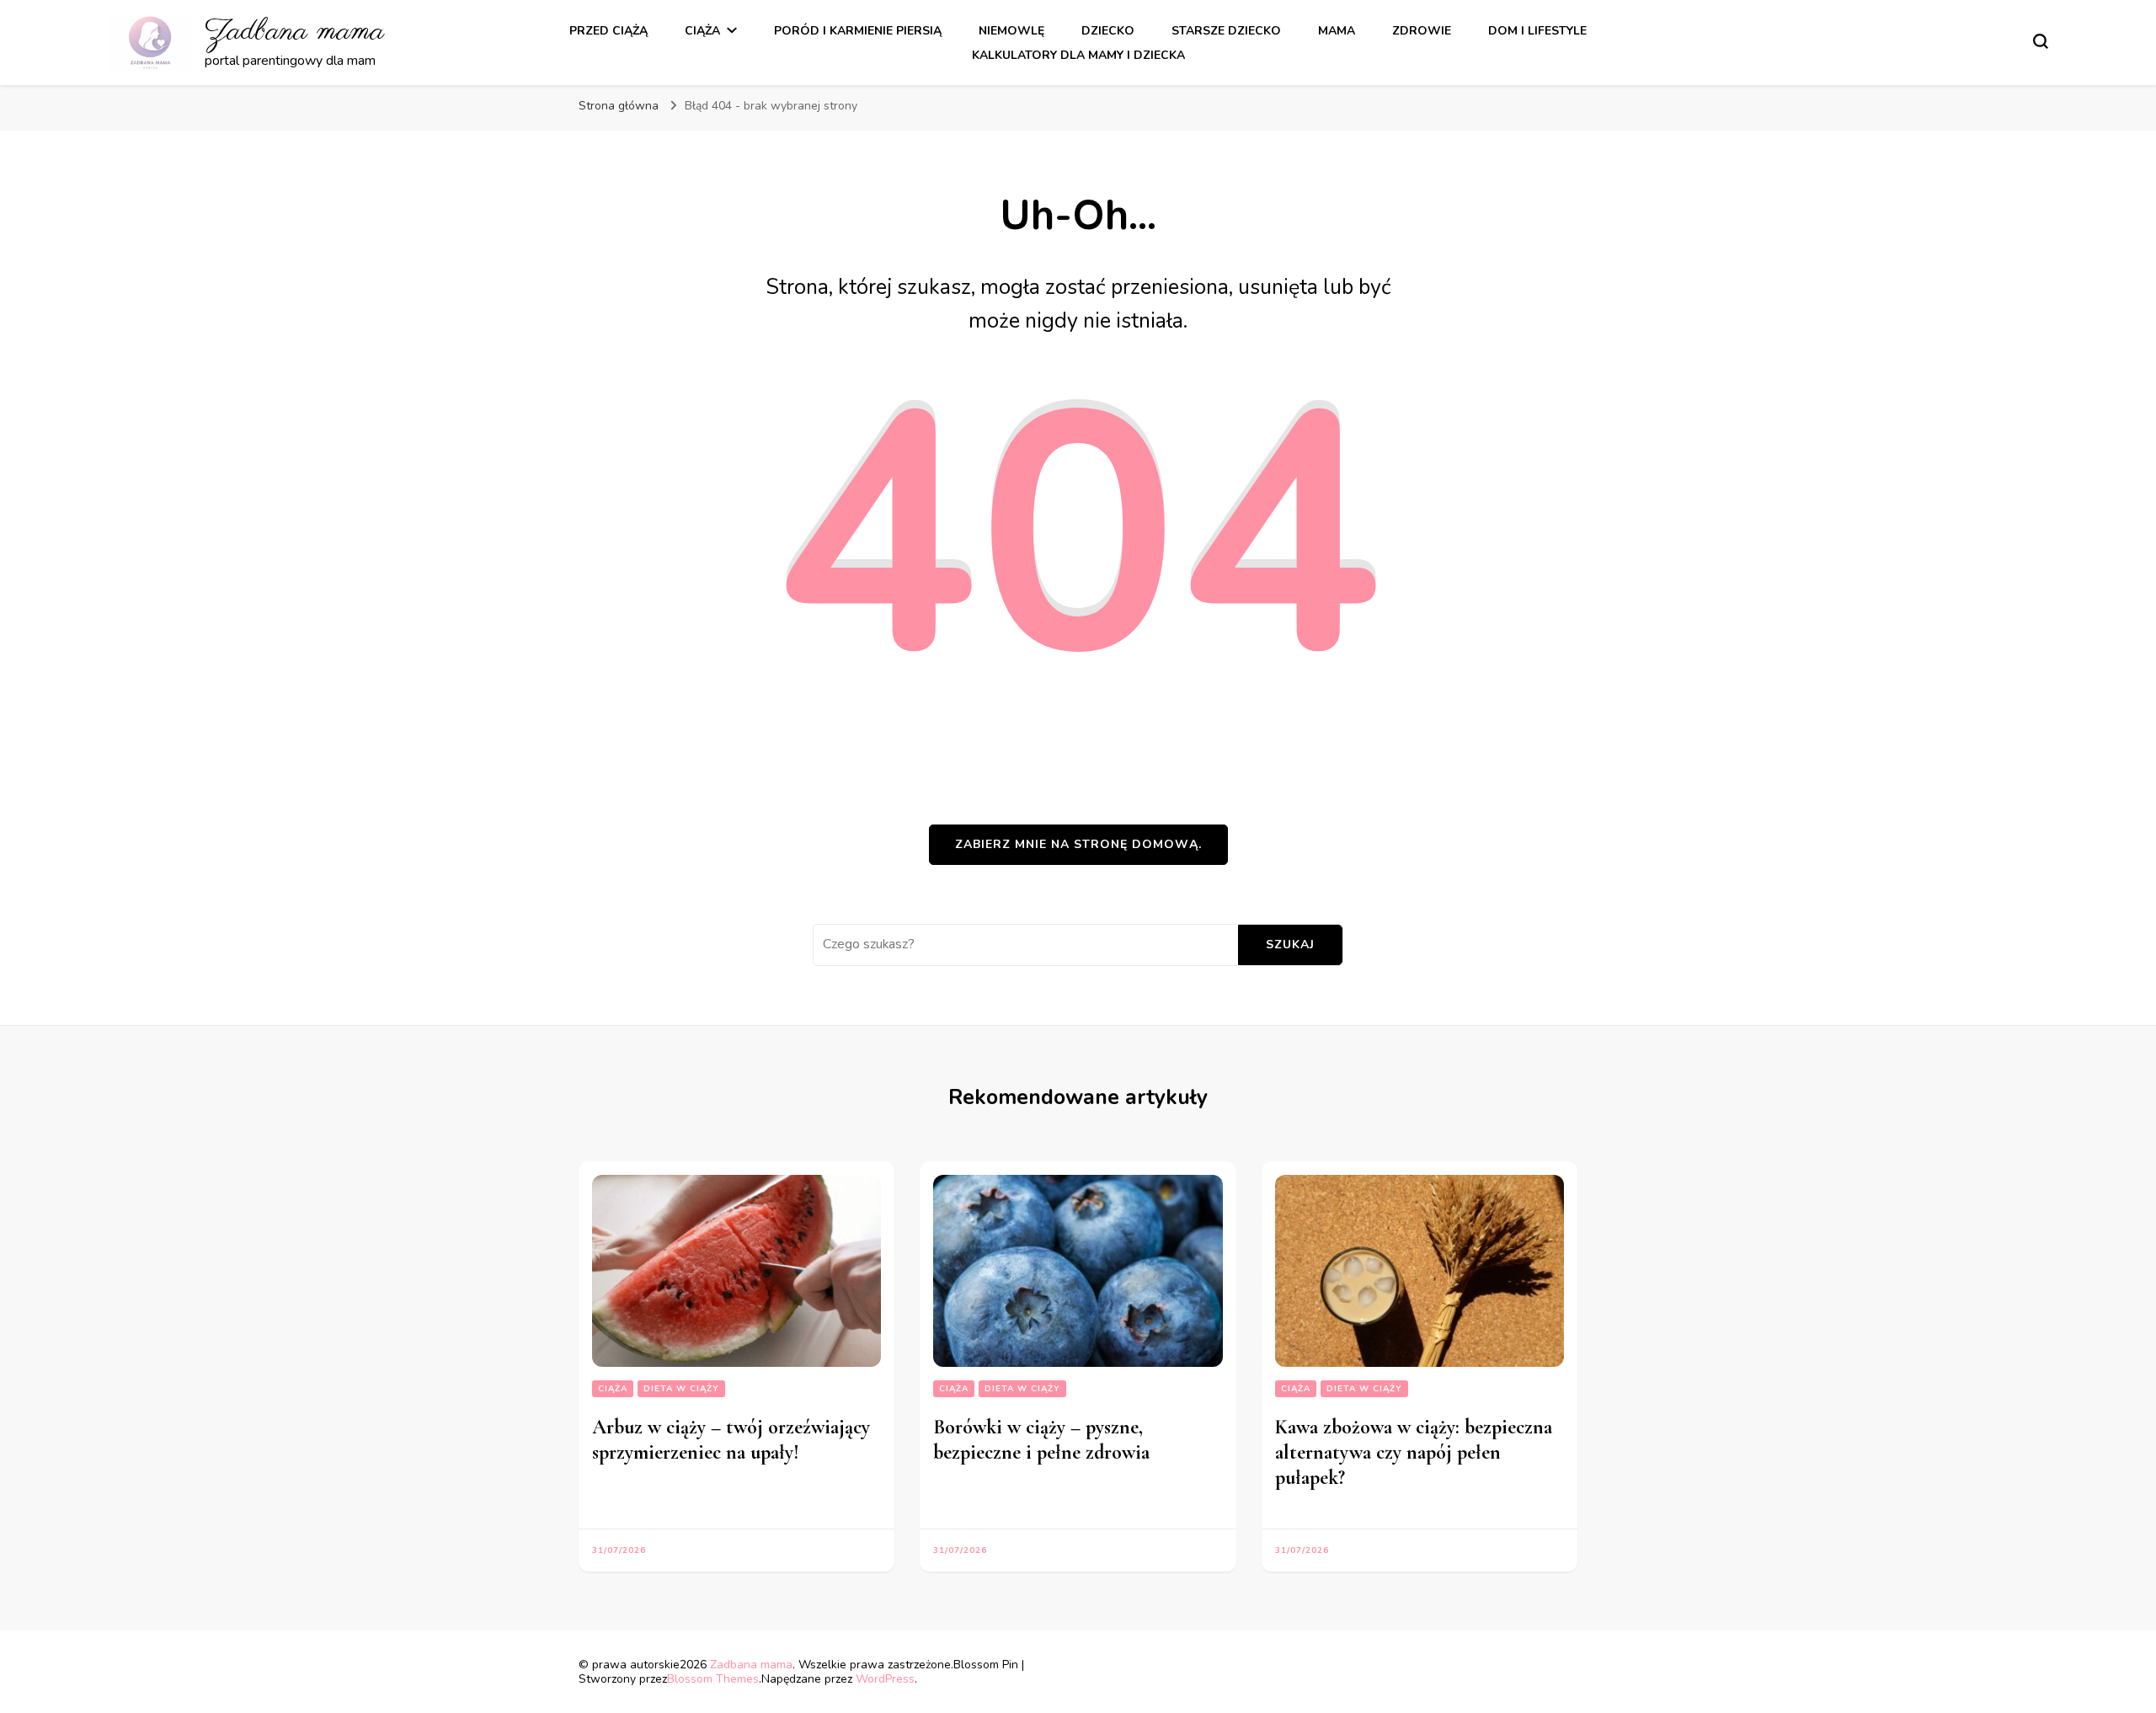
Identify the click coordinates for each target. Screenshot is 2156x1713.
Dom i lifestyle (1537, 31)
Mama (1337, 31)
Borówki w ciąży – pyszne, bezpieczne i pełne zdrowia (1041, 1440)
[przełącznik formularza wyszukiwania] (2041, 41)
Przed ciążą (608, 31)
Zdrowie (1422, 31)
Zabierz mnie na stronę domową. (1078, 844)
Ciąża (702, 31)
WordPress (885, 1679)
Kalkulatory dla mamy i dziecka (1078, 55)
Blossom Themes (713, 1679)
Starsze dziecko (1226, 31)
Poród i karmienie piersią (858, 31)
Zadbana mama (294, 32)
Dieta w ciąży (681, 1389)
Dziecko (1108, 31)
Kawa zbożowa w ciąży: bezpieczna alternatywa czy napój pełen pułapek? (1414, 1452)
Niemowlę (1011, 31)
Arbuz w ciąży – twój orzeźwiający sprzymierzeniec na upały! (731, 1440)
